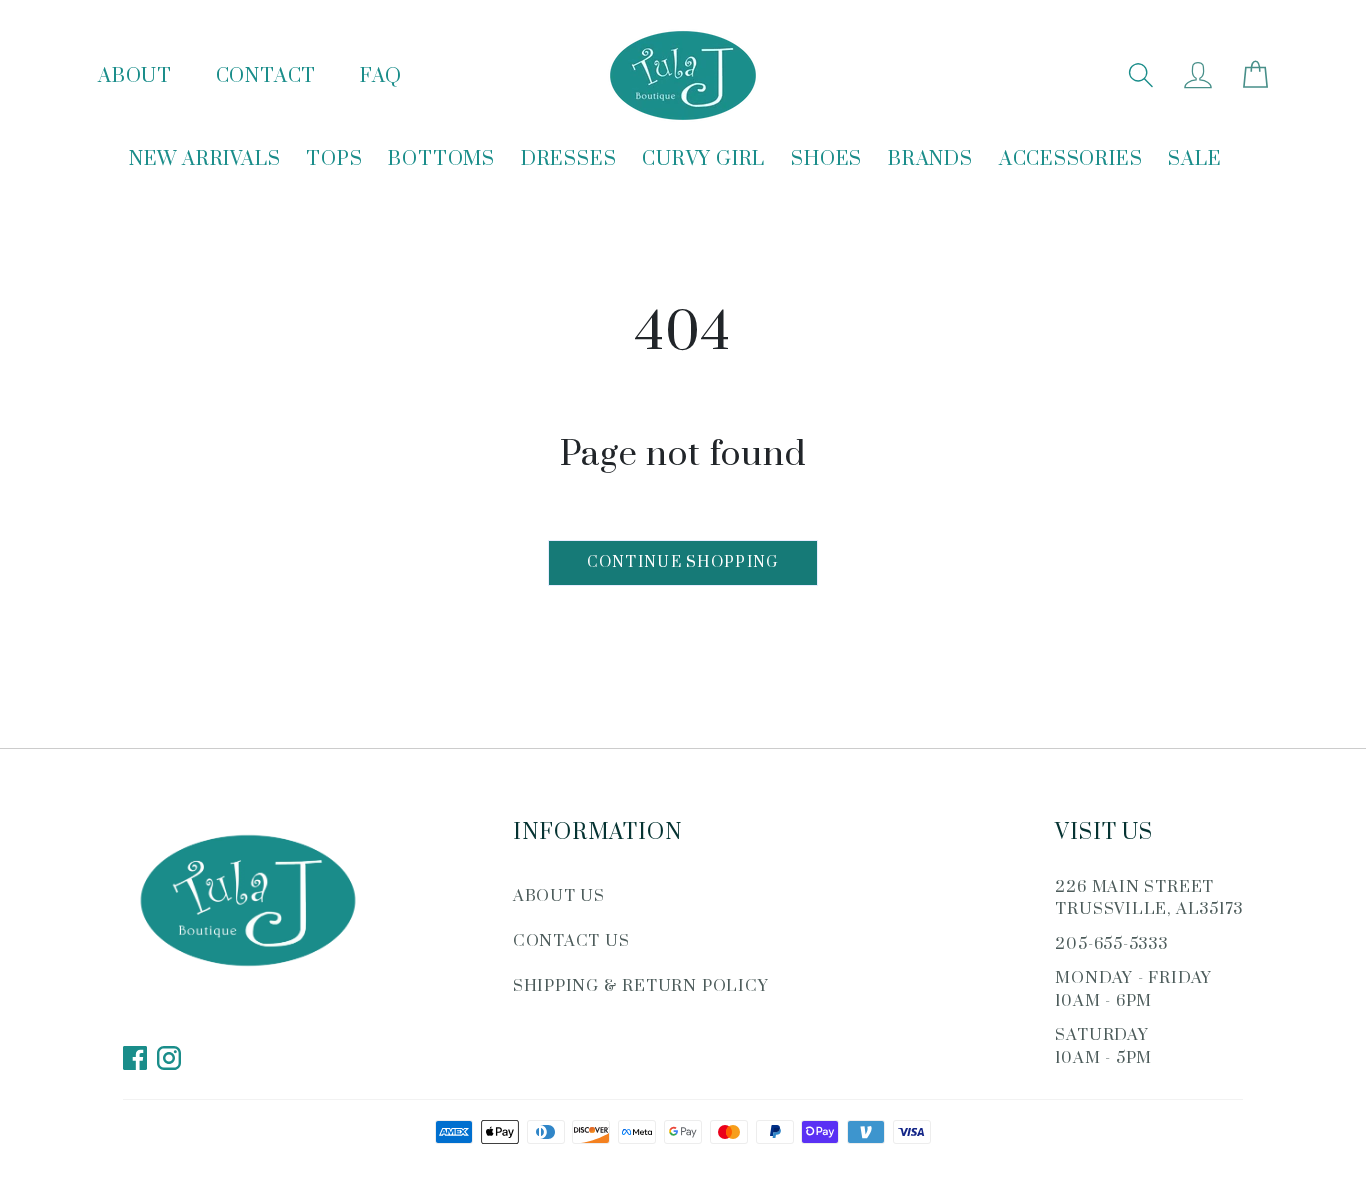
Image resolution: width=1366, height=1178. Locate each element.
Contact (266, 76)
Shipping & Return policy (641, 986)
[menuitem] (204, 161)
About (135, 76)
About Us (559, 896)
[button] (1140, 75)
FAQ (381, 76)
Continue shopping (682, 562)
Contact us (571, 941)
